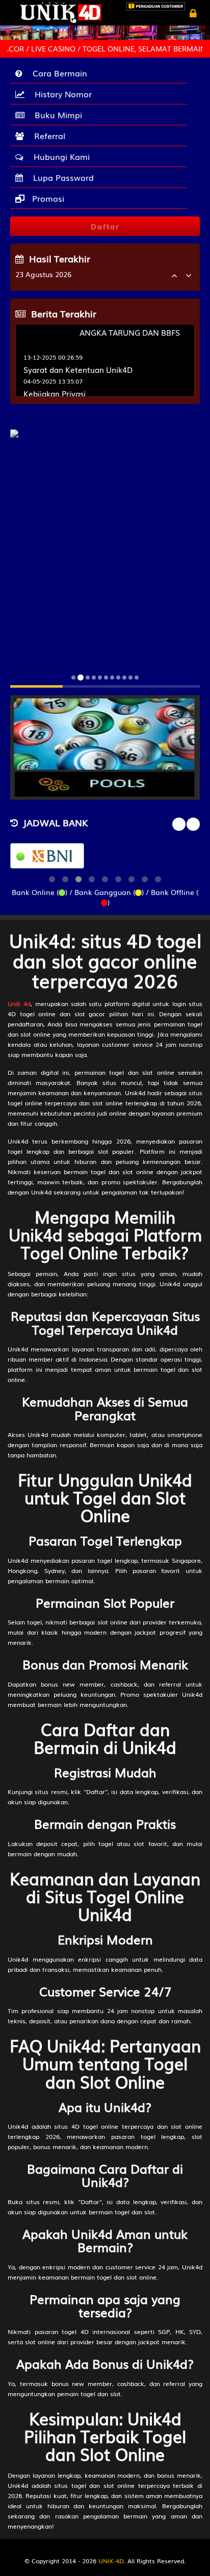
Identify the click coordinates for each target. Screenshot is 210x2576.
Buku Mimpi (56, 115)
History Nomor (61, 94)
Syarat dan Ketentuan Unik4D (78, 369)
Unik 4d (19, 1004)
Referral (47, 135)
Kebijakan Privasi (55, 393)
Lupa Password (61, 177)
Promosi (47, 198)
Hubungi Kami (59, 156)
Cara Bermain (57, 73)
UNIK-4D (111, 2561)
